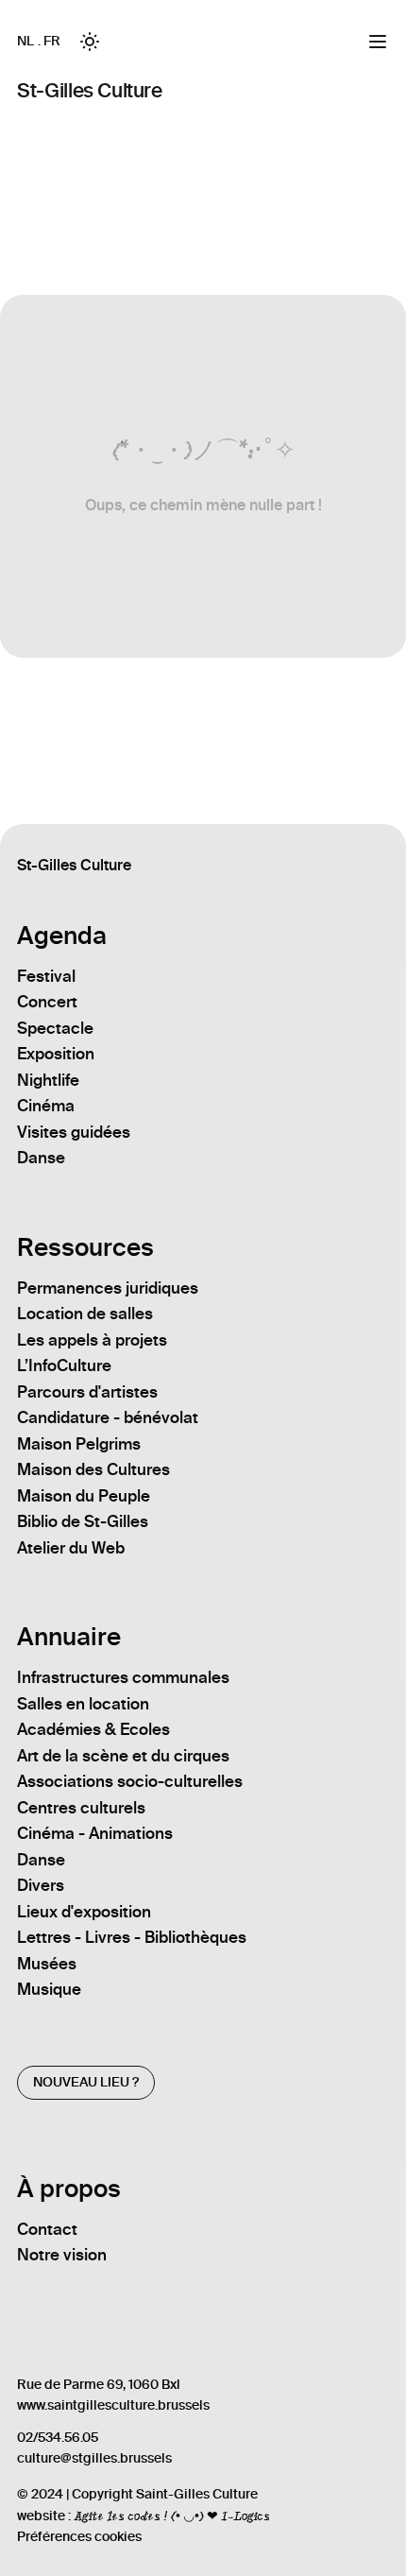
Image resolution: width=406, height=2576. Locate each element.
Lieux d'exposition (84, 1912)
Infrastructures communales (123, 1677)
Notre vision (62, 2255)
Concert (47, 1002)
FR (51, 41)
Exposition (56, 1054)
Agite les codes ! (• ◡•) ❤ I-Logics (172, 2516)
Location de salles (85, 1314)
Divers (41, 1885)
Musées (47, 1964)
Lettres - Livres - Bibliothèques (132, 1937)
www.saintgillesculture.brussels (113, 2405)
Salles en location (83, 1704)
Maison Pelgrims (79, 1444)
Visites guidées (74, 1132)
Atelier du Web (71, 1548)
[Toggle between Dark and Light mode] (90, 42)
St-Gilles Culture (89, 90)
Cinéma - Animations (95, 1833)
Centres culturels (81, 1808)
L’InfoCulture (64, 1365)
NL (25, 41)
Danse (41, 1158)
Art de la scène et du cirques (123, 1756)
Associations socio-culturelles (130, 1781)
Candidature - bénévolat (108, 1417)
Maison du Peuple (84, 1496)
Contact (47, 2229)
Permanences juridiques (108, 1288)
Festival (46, 976)
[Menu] (378, 42)
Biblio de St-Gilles (83, 1521)
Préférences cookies (79, 2537)
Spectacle (55, 1028)
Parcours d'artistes (87, 1392)
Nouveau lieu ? (86, 2082)
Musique (49, 1989)
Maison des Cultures (93, 1469)
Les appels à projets (92, 1340)
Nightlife (48, 1080)
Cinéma (46, 1106)
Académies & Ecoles (93, 1729)
